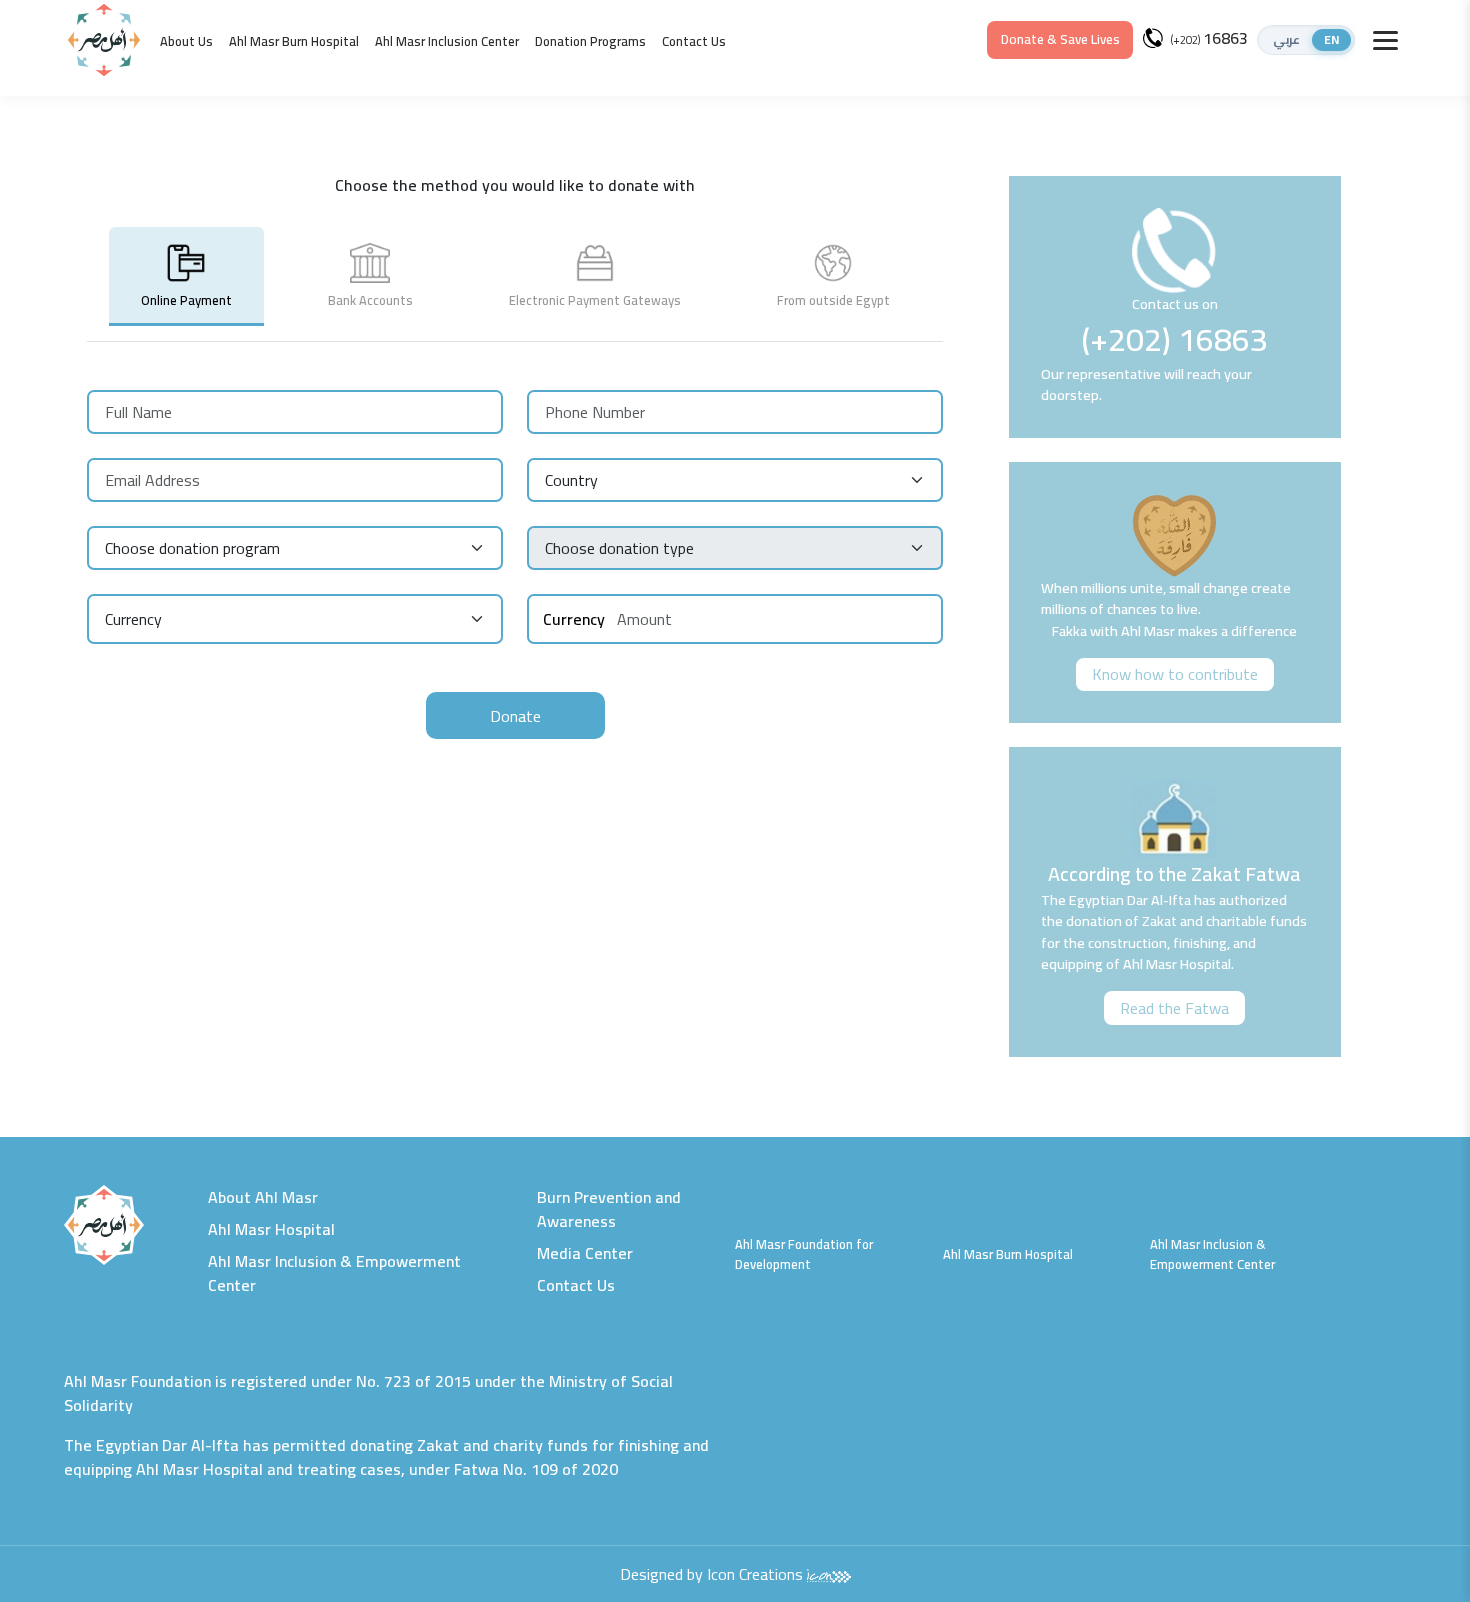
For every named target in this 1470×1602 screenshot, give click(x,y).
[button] (1306, 40)
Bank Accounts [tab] (370, 300)
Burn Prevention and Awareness (609, 1209)
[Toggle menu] (1385, 40)
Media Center (585, 1253)
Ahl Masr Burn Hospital (294, 41)
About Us (186, 41)
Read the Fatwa (1174, 1008)
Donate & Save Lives (1060, 39)
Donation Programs (590, 41)
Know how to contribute (1175, 674)
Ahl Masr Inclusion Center (447, 41)
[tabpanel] (515, 552)
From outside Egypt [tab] (833, 300)
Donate (515, 716)
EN (1331, 40)
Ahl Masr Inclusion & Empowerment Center (334, 1273)
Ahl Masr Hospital (271, 1229)
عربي (1286, 40)
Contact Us (694, 41)
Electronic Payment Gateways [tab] (595, 300)
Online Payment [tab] (186, 300)
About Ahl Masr (263, 1197)
